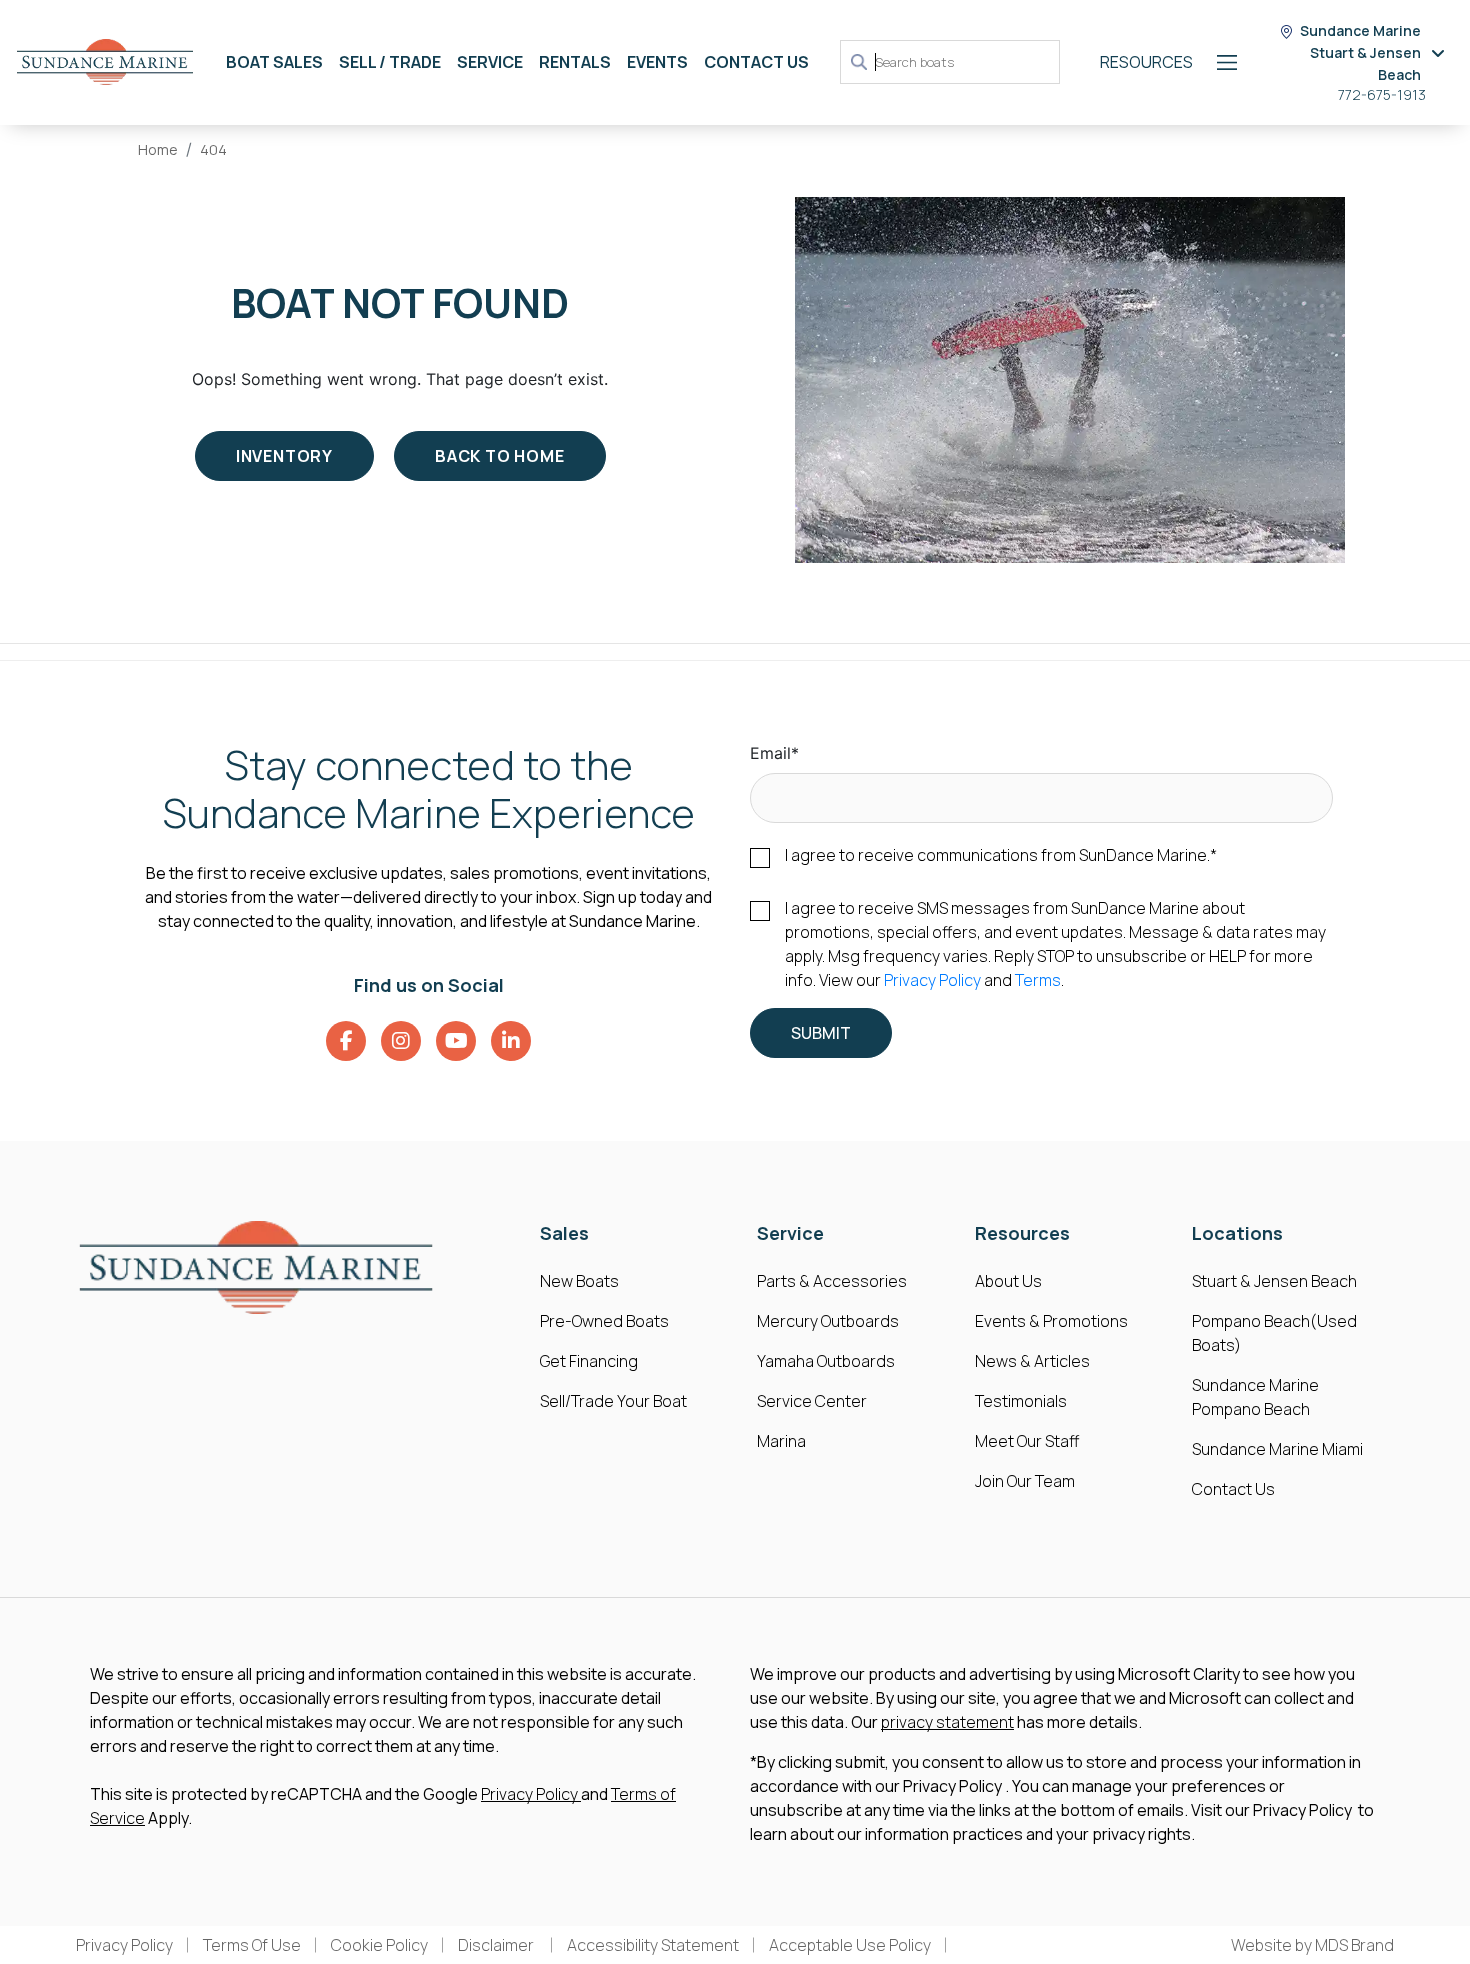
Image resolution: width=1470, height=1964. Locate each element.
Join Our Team (1025, 1481)
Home (158, 149)
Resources (1146, 62)
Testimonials (1021, 1401)
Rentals (575, 62)
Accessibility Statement (653, 1945)
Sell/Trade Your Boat (613, 1401)
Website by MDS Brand (1312, 1945)
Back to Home (500, 456)
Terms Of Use (252, 1945)
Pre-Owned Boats (604, 1321)
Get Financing (589, 1361)
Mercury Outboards (828, 1321)
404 (213, 149)
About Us (1008, 1281)
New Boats (579, 1281)
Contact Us (756, 62)
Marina (781, 1441)
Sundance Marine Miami (1277, 1449)
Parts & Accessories (832, 1281)
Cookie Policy (379, 1945)
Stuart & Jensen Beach (1274, 1281)
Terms (1038, 980)
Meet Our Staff (1027, 1441)
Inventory (284, 456)
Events (657, 62)
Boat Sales (274, 62)
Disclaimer (497, 1945)
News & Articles (1032, 1361)
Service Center (812, 1401)
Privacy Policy (932, 980)
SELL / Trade (390, 62)
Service (490, 62)
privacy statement (947, 1722)
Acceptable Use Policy (850, 1945)
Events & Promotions (1051, 1321)
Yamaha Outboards (826, 1361)
